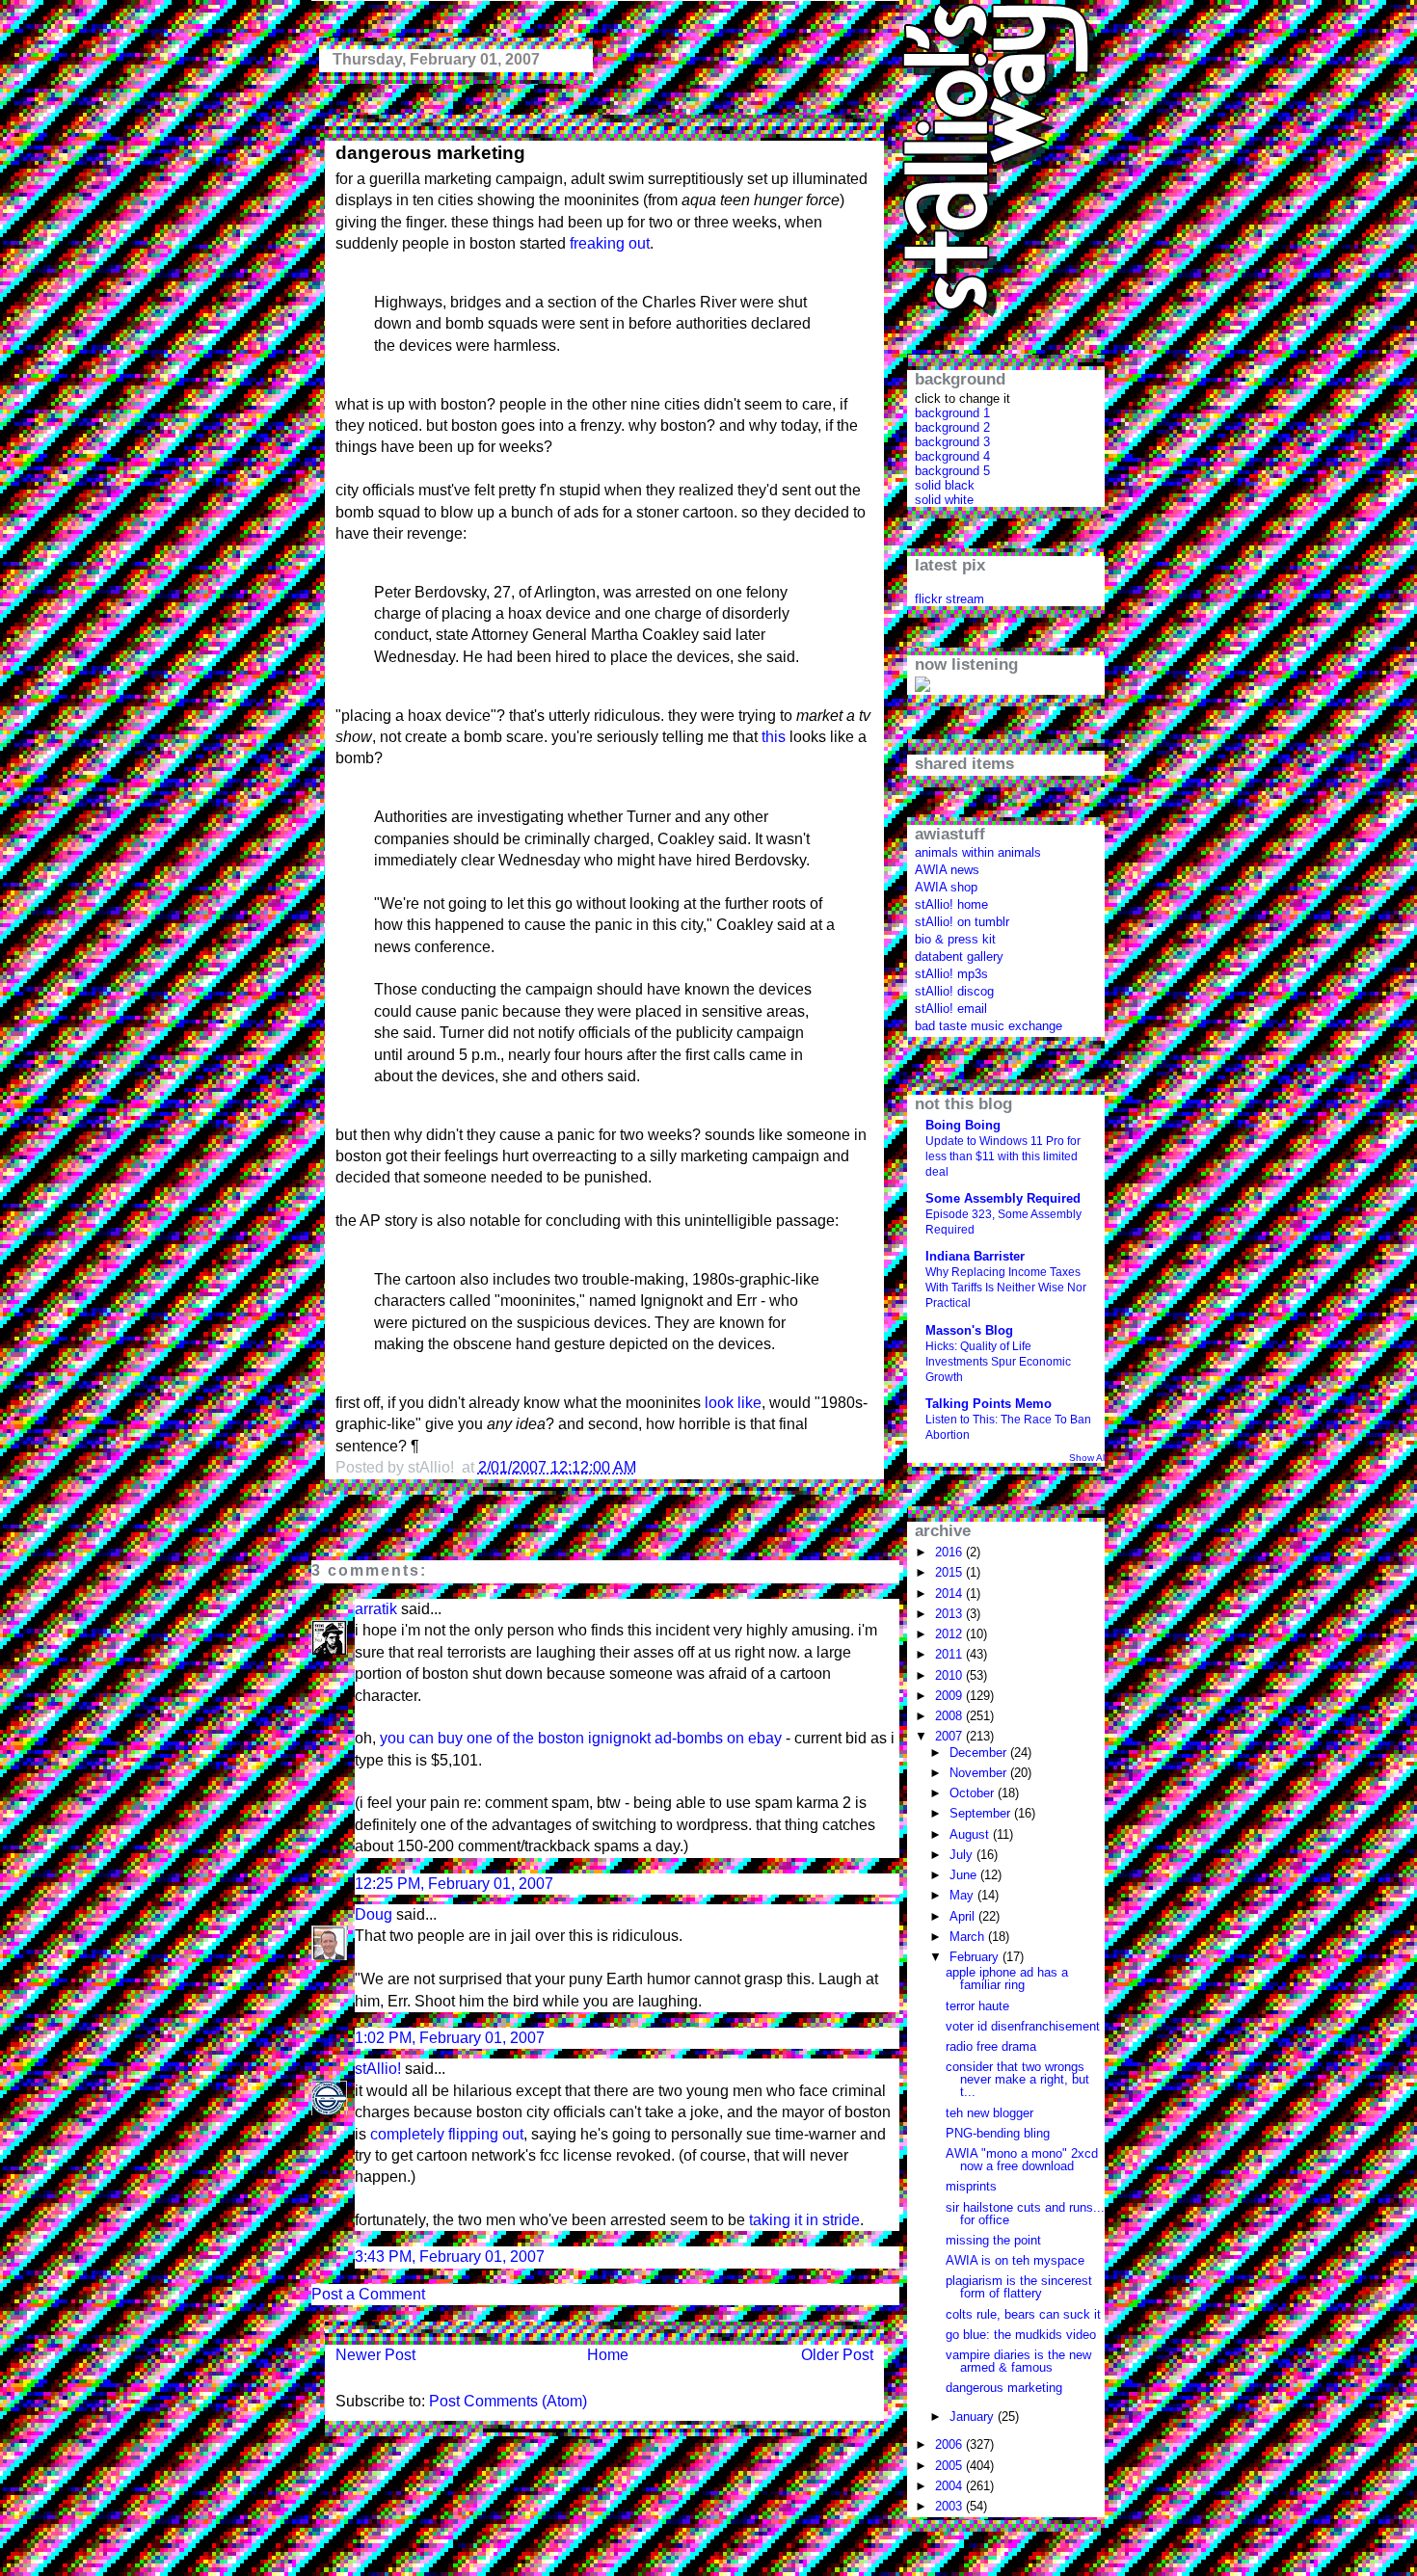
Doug (374, 1914)
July (963, 1855)
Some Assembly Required (1003, 1198)
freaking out (610, 243)
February (976, 1957)
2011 (950, 1654)
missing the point (993, 2240)
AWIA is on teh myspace (1015, 2260)
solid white (944, 500)
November (980, 1773)
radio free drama (991, 2046)
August (971, 1834)
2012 (950, 1634)
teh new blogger (989, 2113)
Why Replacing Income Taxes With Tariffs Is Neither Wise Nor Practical (1006, 1288)
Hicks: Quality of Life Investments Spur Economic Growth (998, 1362)
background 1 (952, 413)
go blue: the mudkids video (1021, 2335)
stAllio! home (951, 904)
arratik (376, 1609)
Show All (1088, 1458)
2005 (950, 2466)
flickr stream (949, 599)
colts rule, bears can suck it (1023, 2314)
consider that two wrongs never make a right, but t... (1017, 2079)
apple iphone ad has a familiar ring (1007, 1978)
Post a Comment (368, 2294)
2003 (950, 2506)
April (964, 1916)
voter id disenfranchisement (1023, 2026)
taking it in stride (804, 2220)
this (774, 737)
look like (733, 1403)
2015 (950, 1572)
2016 (950, 1552)
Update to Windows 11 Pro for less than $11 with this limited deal (1003, 1156)
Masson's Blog (969, 1330)
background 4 (952, 456)
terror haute (977, 2006)
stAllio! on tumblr (962, 922)
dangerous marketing (430, 153)
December (980, 1753)
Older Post (837, 2355)
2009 (950, 1696)
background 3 (952, 442)
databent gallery (959, 956)
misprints (971, 2186)
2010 (950, 1675)
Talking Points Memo (989, 1404)
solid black (945, 485)
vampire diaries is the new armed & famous (1018, 2361)
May (963, 1895)
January (974, 2417)
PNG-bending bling (998, 2133)
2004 (950, 2486)
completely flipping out (447, 2134)
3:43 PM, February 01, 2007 (450, 2257)
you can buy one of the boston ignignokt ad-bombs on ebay (581, 1738)
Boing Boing (963, 1125)
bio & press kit (955, 939)
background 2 (952, 427)
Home (608, 2355)
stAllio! (378, 2069)
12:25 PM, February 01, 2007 (454, 1884)
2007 (950, 1736)
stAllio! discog (954, 991)
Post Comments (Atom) (508, 2401)
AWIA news (947, 870)
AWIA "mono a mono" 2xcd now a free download (1022, 2160)
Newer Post (375, 2355)
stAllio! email (951, 1009)
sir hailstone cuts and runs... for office (1025, 2214)
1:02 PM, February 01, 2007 (450, 2038)
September (982, 1813)
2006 (950, 2444)
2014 (950, 1593)
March (969, 1937)
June (965, 1875)
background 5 (952, 471)
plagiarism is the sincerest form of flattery (1019, 2287)
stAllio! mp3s (951, 974)
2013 (950, 1614)
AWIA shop (946, 887)
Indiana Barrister (975, 1256)
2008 (950, 1716)
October (974, 1793)
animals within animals (978, 852)
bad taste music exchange (989, 1026)
